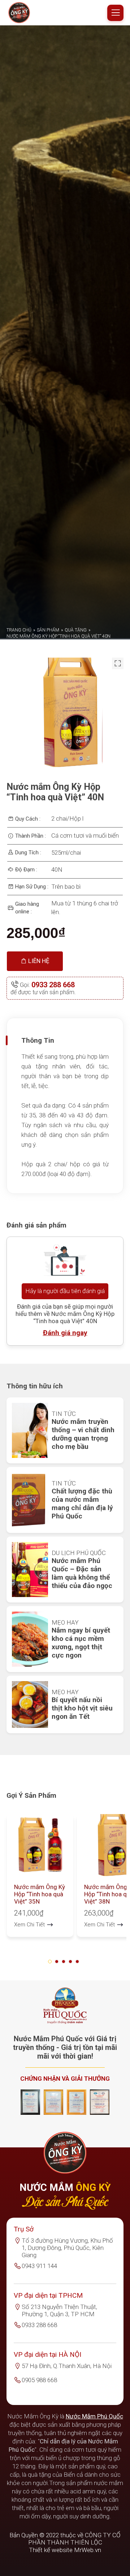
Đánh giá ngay (65, 1491)
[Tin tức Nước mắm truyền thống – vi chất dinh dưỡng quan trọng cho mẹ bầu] (30, 1589)
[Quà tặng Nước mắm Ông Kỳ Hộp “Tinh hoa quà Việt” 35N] (40, 2004)
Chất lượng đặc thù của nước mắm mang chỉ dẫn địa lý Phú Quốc (82, 1662)
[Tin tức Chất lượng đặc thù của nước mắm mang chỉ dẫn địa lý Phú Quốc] (30, 1659)
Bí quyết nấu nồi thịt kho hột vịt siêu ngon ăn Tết (82, 1867)
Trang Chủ (19, 789)
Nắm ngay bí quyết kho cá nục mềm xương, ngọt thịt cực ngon (81, 1801)
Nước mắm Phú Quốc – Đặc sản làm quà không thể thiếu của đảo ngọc (82, 1732)
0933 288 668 (53, 1143)
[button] (51, 2120)
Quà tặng (76, 789)
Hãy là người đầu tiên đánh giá (65, 1450)
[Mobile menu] (115, 13)
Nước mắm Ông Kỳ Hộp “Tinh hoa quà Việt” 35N (40, 2053)
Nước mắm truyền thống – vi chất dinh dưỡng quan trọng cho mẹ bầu (83, 1593)
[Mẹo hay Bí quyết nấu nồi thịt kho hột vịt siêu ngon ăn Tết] (30, 1863)
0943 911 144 (39, 2425)
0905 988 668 (39, 2539)
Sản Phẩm (48, 789)
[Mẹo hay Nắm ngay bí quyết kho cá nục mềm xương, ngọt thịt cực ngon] (30, 1798)
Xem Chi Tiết (30, 2083)
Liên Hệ (38, 1120)
